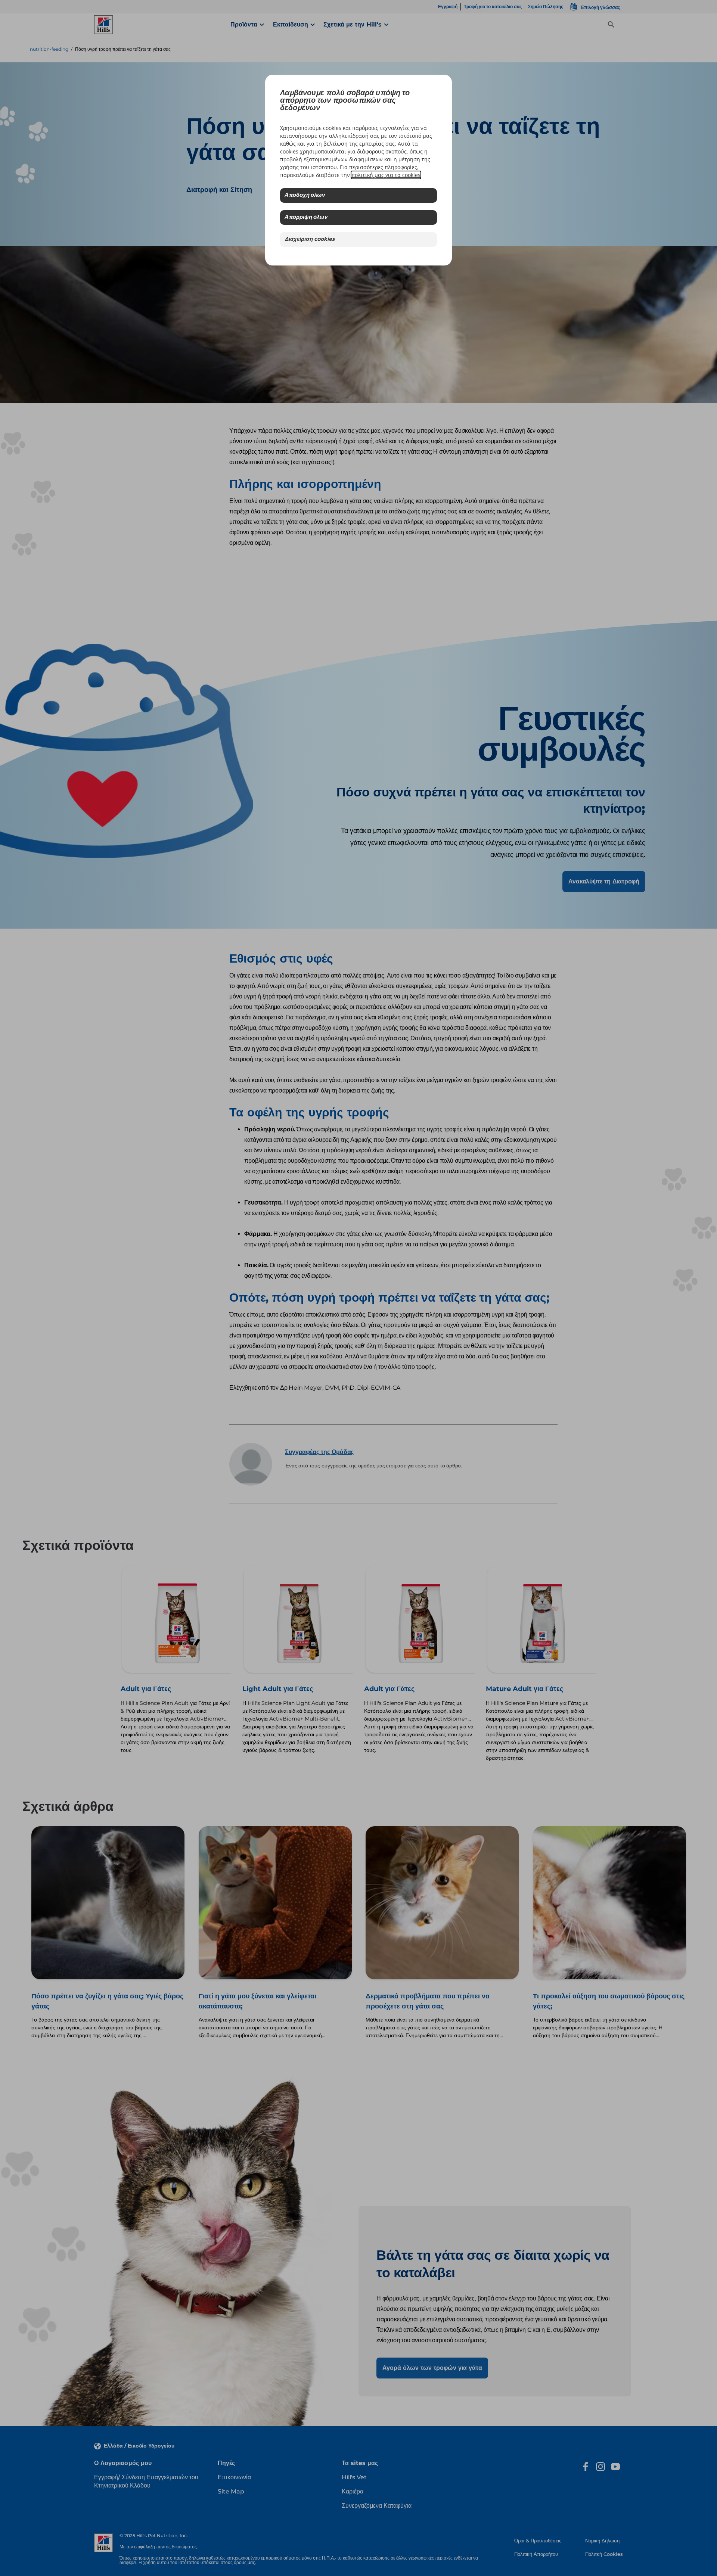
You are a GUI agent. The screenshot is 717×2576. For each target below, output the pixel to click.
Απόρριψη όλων (306, 217)
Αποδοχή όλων (305, 195)
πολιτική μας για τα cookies (386, 175)
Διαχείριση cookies (310, 240)
